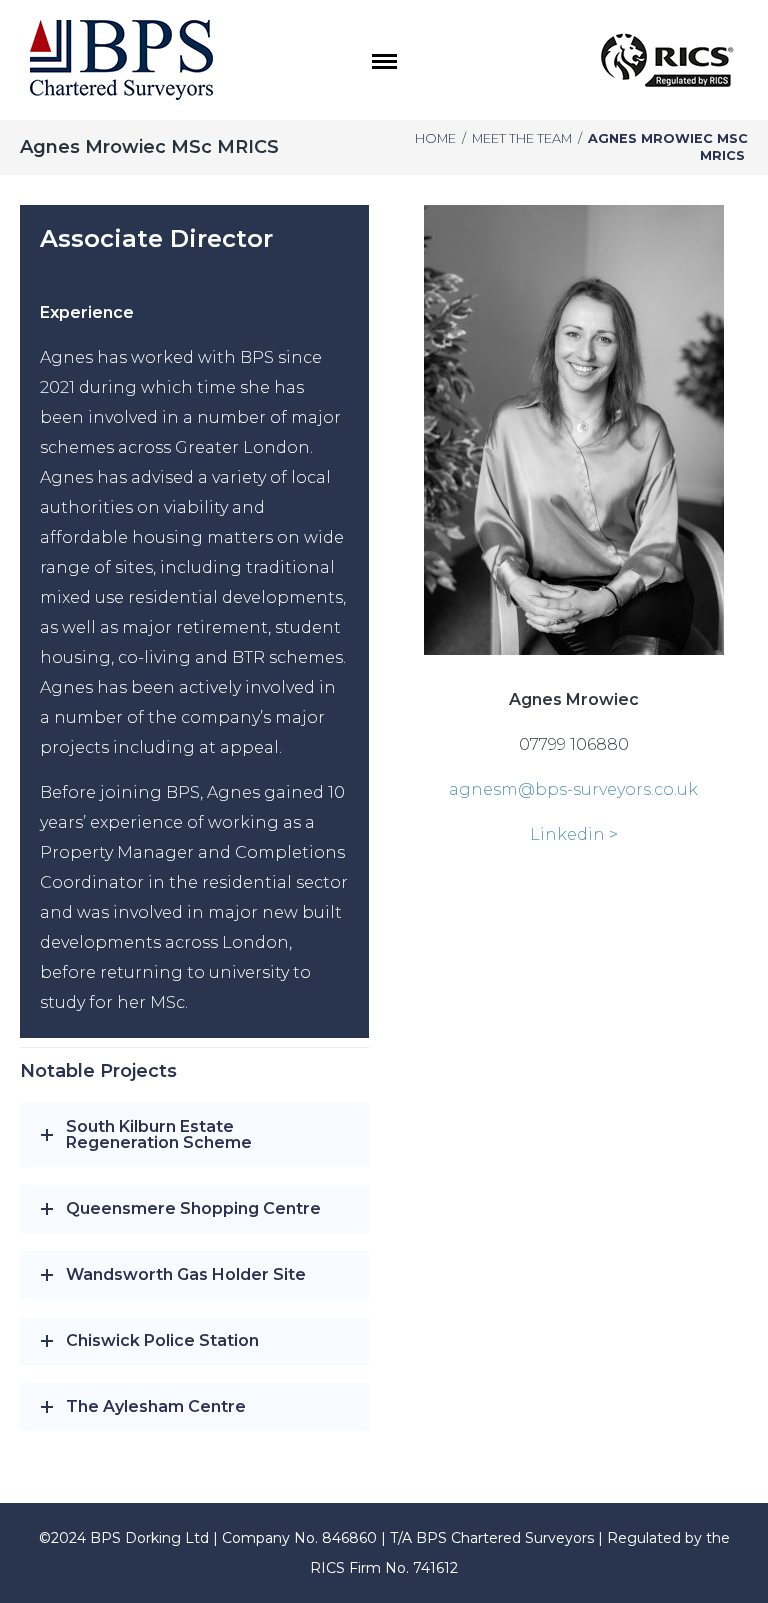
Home (435, 138)
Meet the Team (522, 138)
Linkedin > (574, 834)
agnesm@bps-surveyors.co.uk (573, 789)
